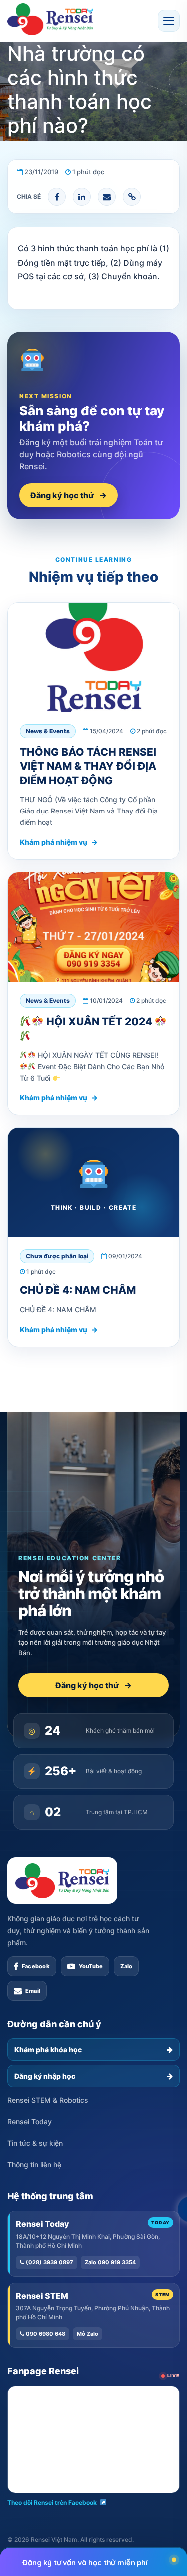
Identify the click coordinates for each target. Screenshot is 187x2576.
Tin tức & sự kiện (35, 2143)
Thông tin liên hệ (34, 2164)
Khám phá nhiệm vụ (59, 842)
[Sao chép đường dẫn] (132, 197)
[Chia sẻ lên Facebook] (57, 197)
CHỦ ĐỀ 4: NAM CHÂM (78, 1290)
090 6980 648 (45, 2334)
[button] (169, 21)
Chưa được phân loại (57, 1256)
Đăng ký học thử (69, 495)
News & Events (48, 731)
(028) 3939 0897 (49, 2262)
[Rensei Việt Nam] (50, 19)
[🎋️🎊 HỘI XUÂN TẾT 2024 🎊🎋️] (93, 927)
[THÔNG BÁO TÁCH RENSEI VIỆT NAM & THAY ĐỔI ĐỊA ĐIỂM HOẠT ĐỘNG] (93, 658)
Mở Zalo (88, 2334)
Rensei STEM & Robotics (48, 2100)
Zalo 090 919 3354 (110, 2262)
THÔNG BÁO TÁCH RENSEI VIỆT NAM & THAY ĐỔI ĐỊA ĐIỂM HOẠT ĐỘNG (88, 766)
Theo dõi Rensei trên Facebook (52, 2503)
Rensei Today (30, 2121)
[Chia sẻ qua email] (107, 197)
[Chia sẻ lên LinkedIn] (82, 197)
